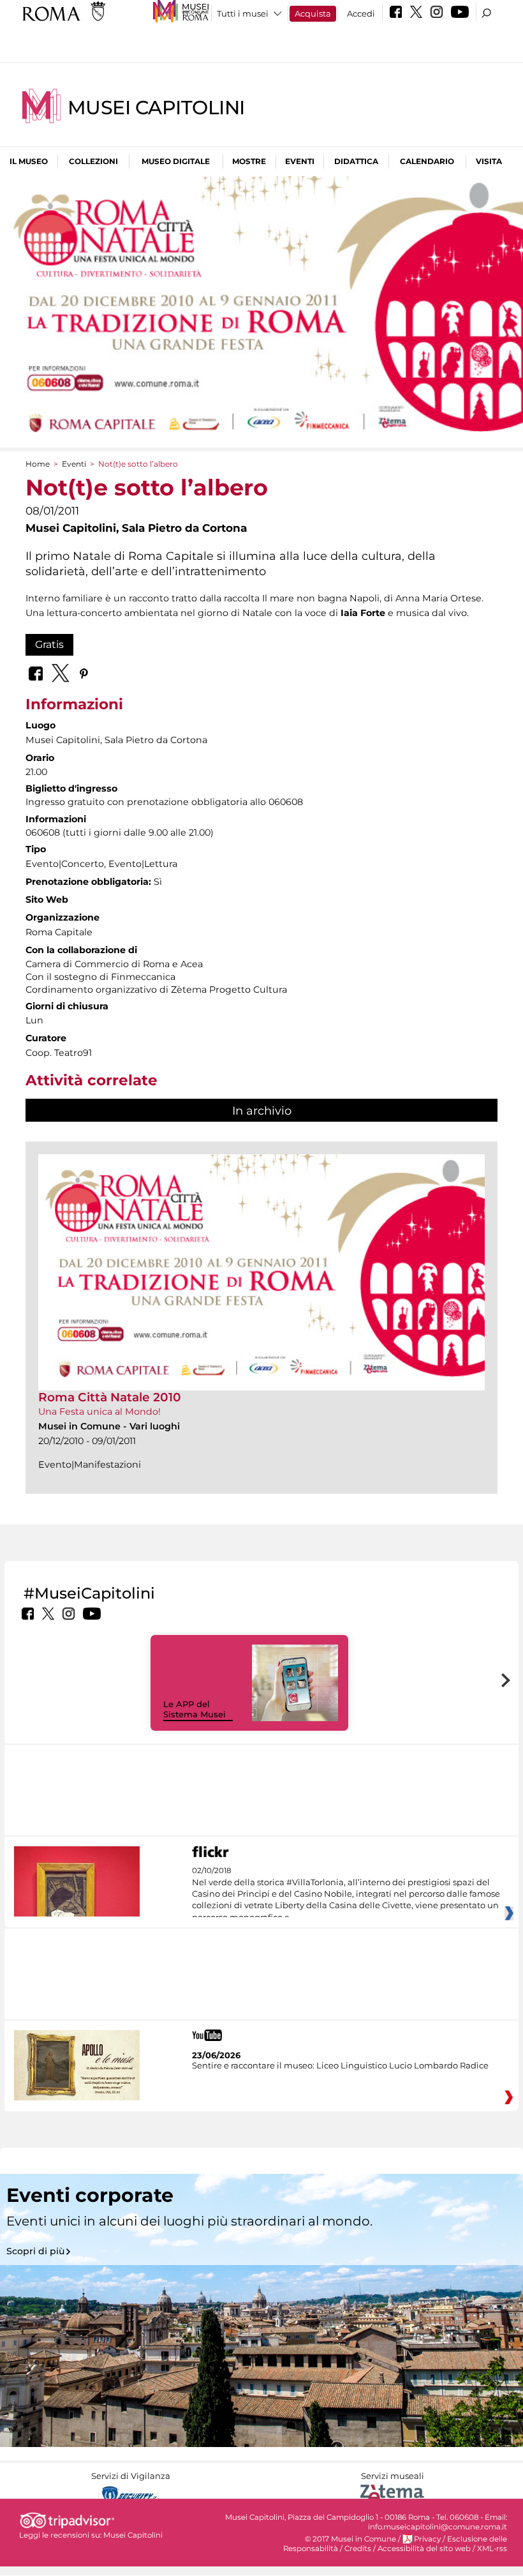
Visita (489, 161)
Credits (358, 2549)
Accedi (361, 13)
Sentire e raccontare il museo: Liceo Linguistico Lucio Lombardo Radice (340, 2065)
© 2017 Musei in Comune (350, 2539)
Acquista (313, 13)
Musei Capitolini (156, 108)
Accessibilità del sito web (424, 2549)
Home (38, 464)
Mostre (249, 161)
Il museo (29, 161)
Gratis (49, 644)
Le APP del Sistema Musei (195, 1709)
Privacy (427, 2539)
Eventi (300, 161)
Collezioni (93, 161)
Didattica (356, 161)
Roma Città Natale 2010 (110, 1397)
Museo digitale (176, 161)
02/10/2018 (346, 1894)
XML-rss (492, 2549)
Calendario (427, 161)
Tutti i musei (243, 13)
